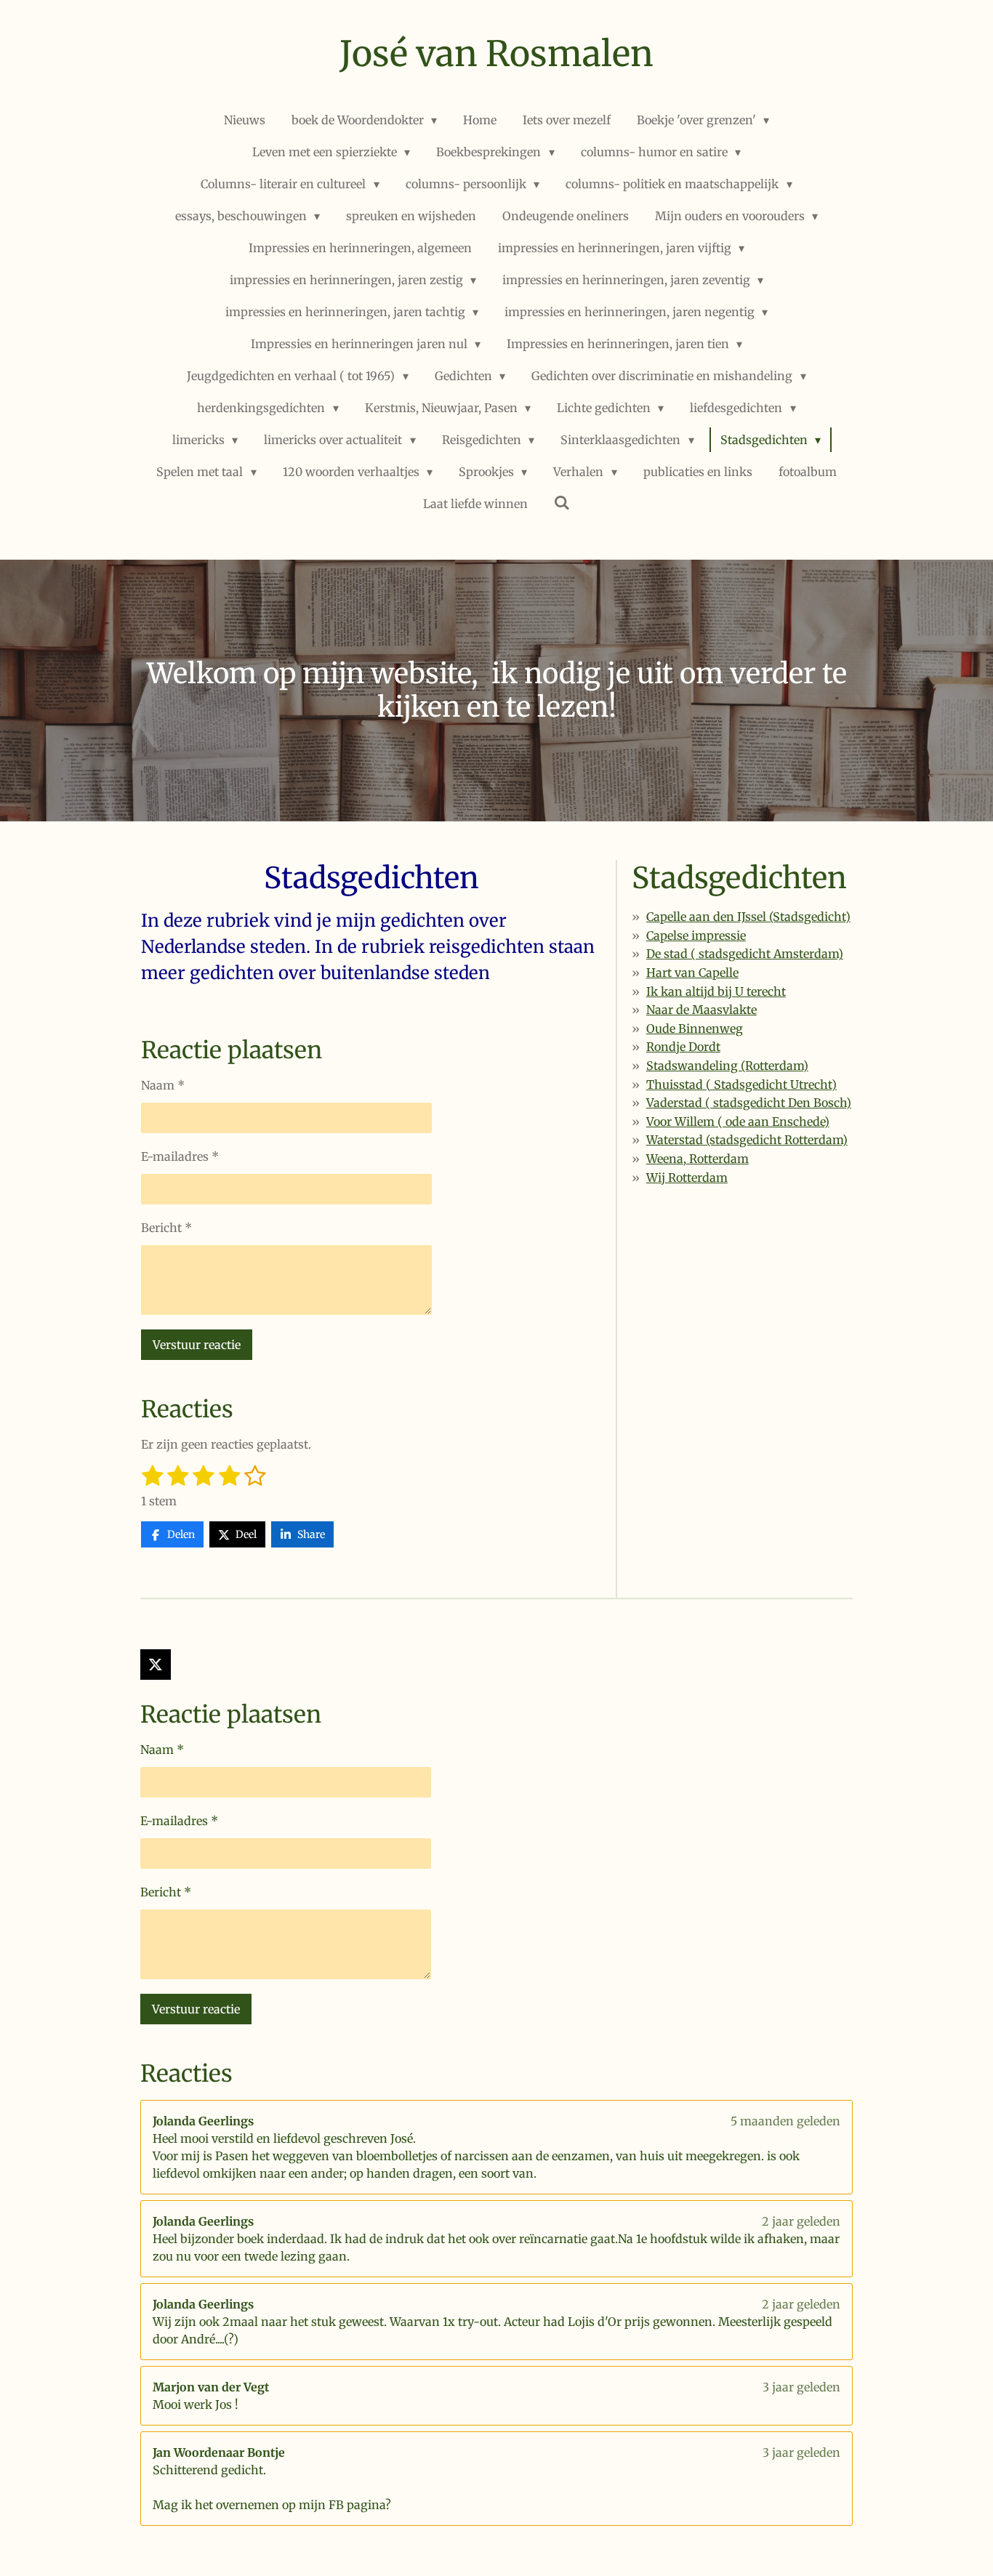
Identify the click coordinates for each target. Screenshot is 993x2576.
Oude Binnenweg (695, 1029)
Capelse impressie (696, 935)
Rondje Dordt (683, 1047)
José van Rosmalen (496, 54)
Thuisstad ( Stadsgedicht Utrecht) (741, 1084)
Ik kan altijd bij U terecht (716, 991)
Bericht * (166, 1228)
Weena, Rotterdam (697, 1159)
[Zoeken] (562, 502)
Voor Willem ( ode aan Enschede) (738, 1122)
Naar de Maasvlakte (701, 1010)
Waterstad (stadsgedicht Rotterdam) (747, 1140)
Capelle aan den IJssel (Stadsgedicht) (748, 917)
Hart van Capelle (692, 973)
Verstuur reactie (197, 1345)
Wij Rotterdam (687, 1178)
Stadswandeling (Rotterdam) (727, 1066)
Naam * (163, 1085)
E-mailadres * (180, 1156)
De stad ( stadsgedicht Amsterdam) (745, 954)
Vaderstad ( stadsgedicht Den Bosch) (749, 1103)
